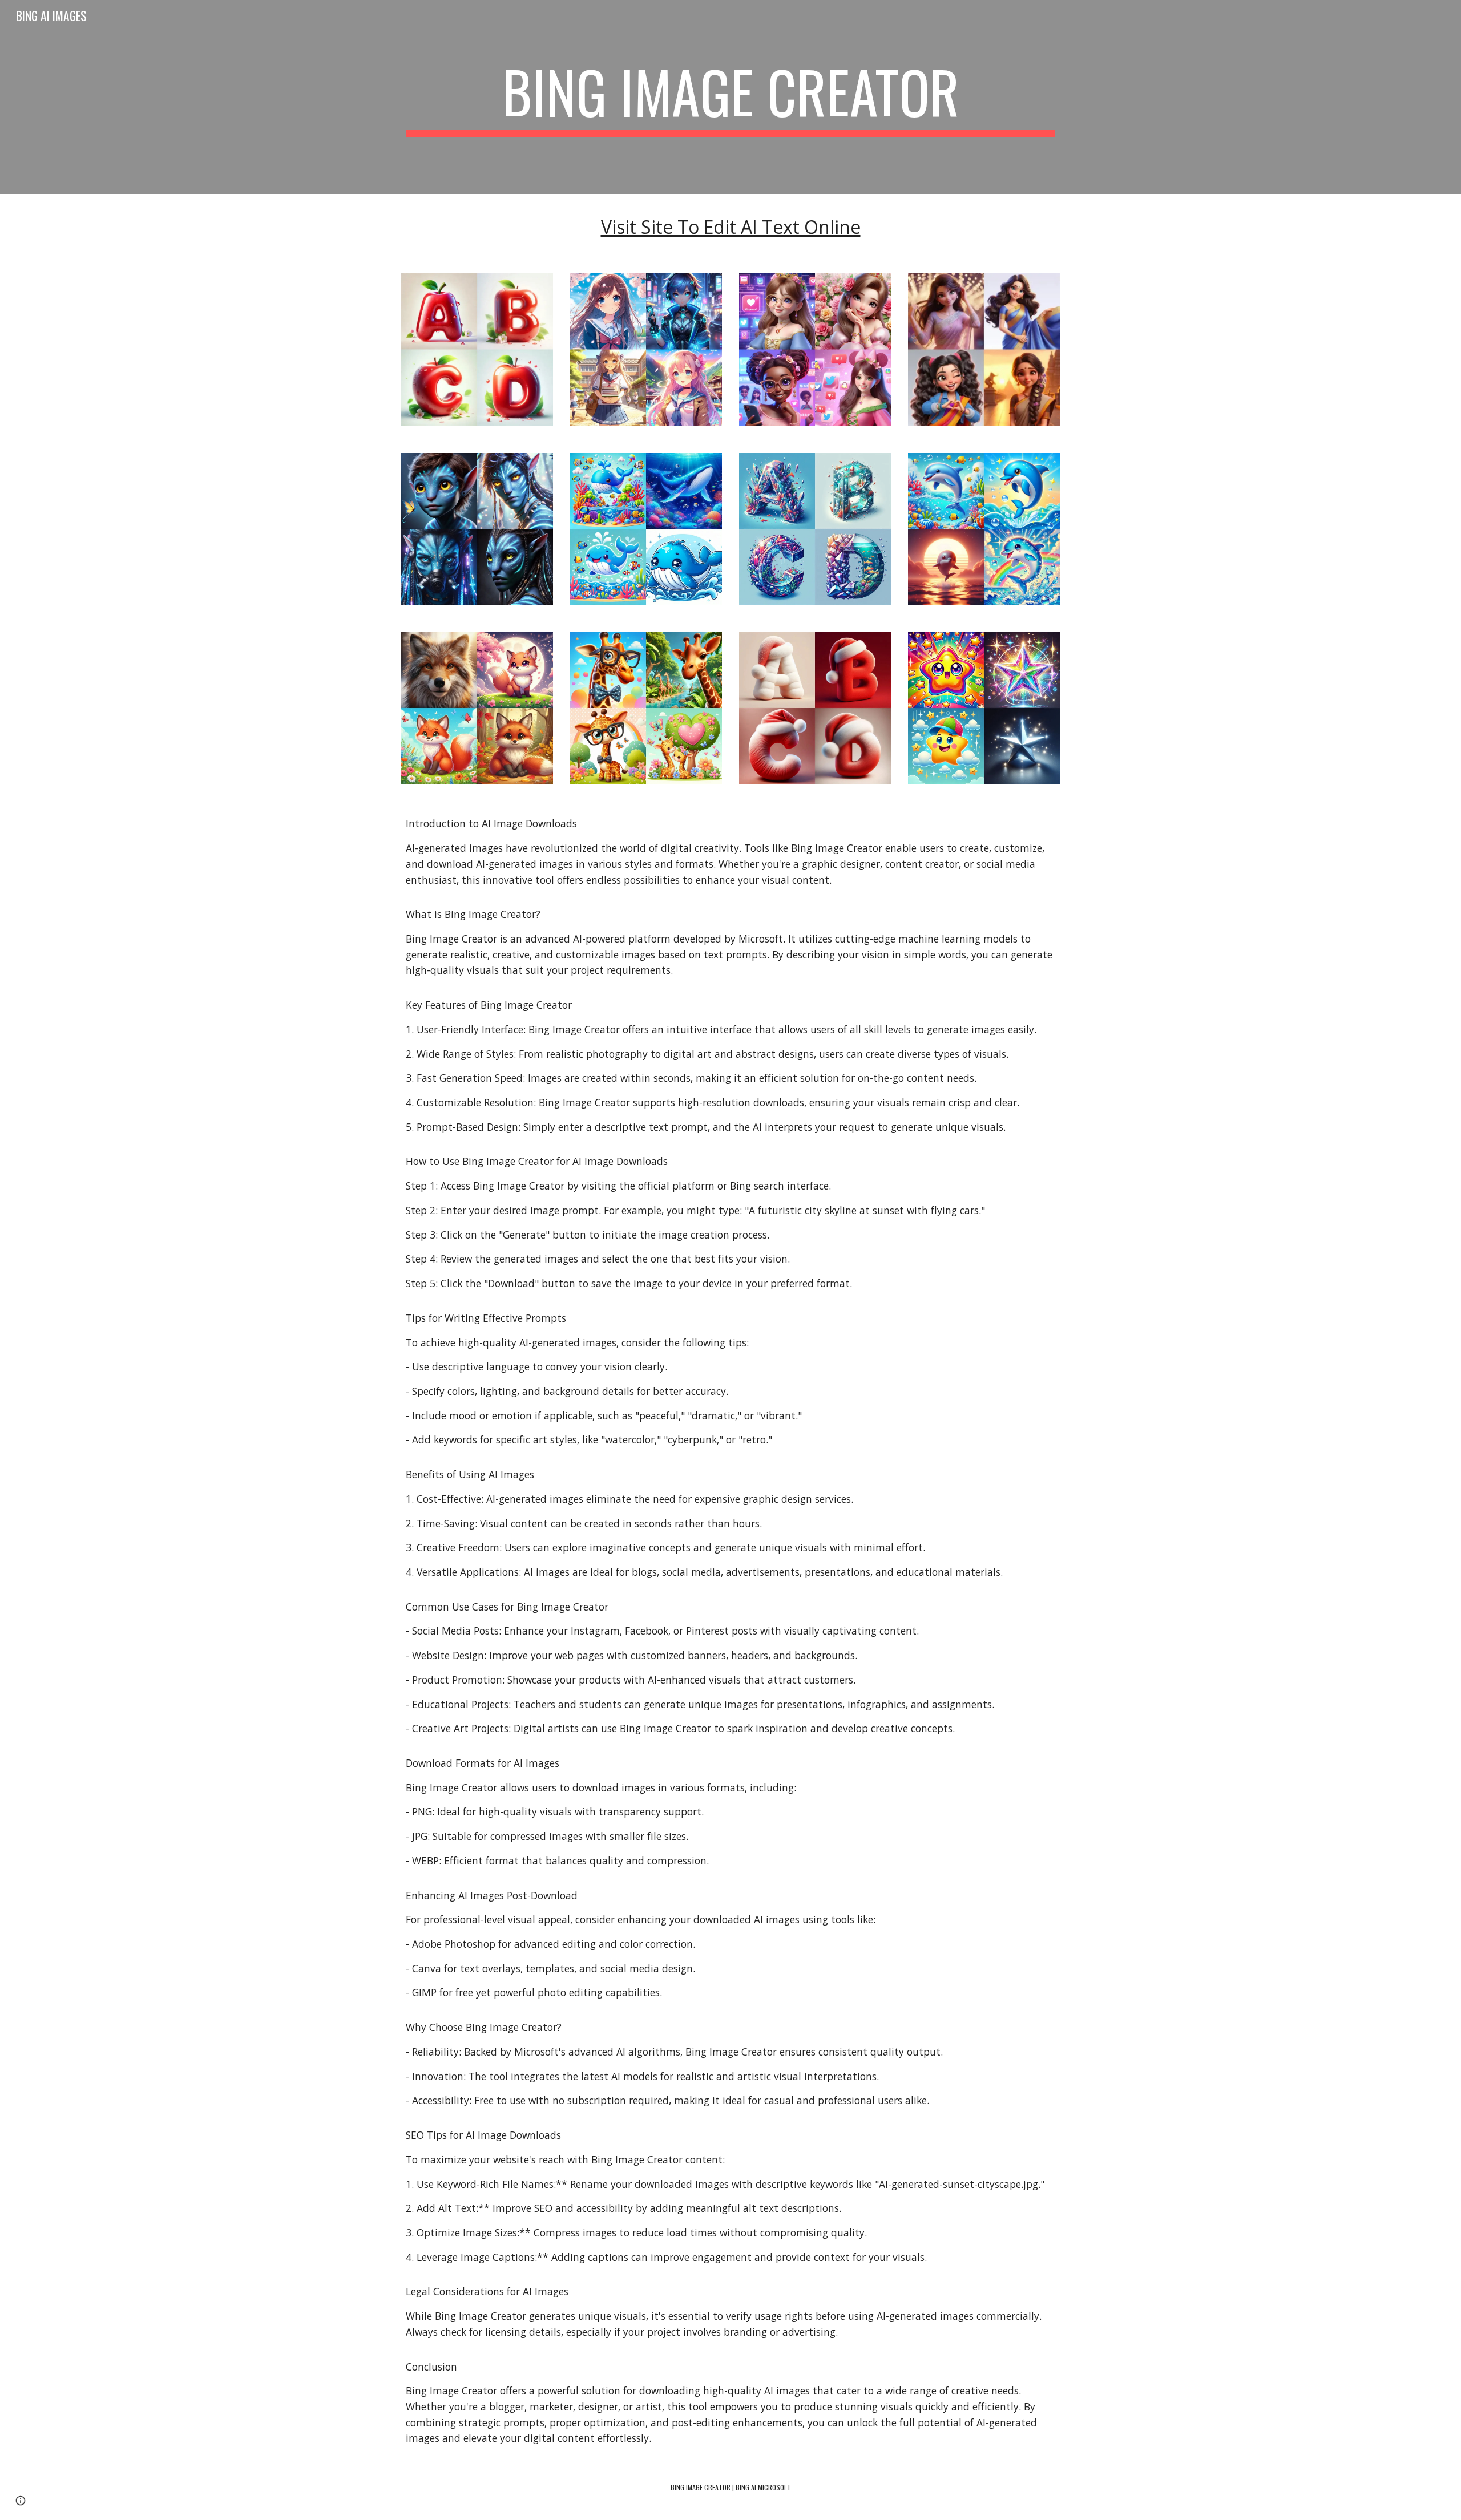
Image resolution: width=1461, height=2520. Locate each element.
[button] (21, 2501)
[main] (730, 97)
